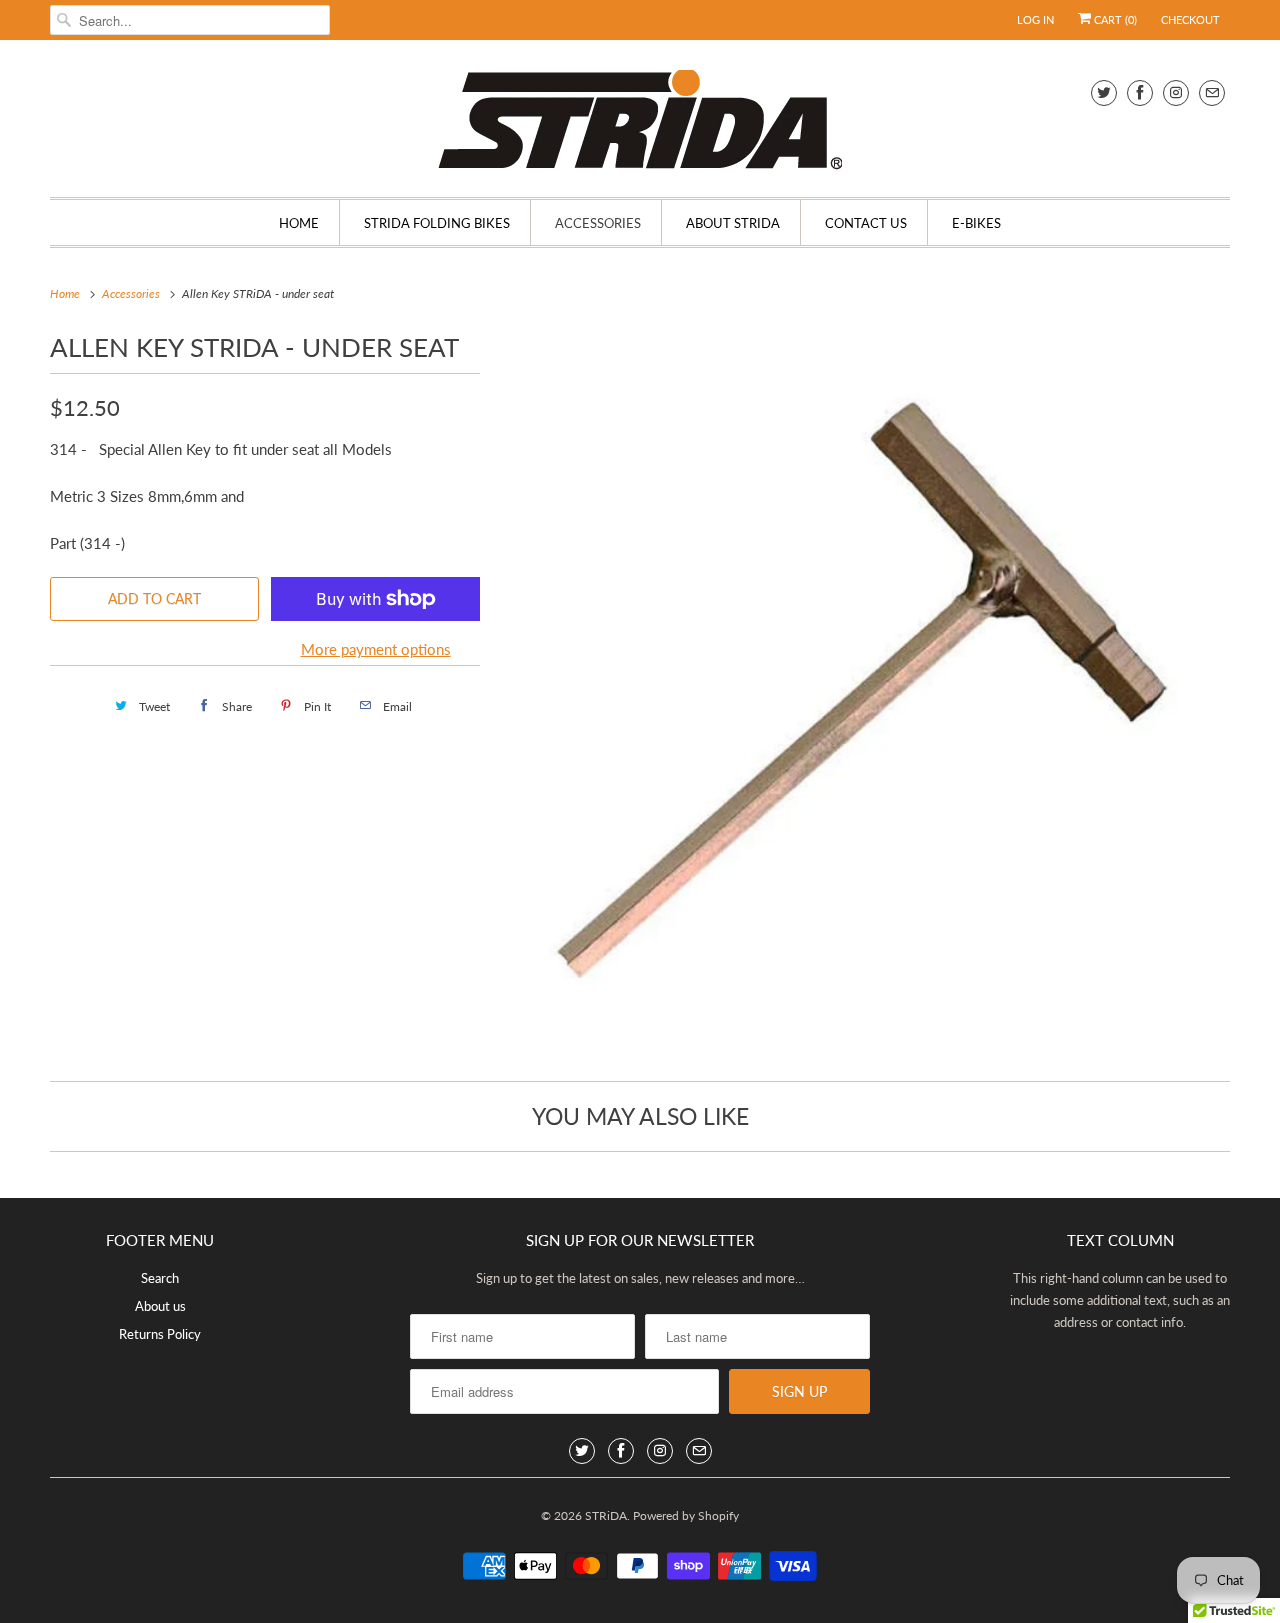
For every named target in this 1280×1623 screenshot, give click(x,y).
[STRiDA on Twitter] (1104, 92)
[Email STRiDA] (1212, 92)
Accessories (598, 223)
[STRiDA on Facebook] (1140, 92)
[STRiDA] (640, 123)
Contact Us (866, 223)
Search (160, 1278)
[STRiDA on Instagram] (1176, 92)
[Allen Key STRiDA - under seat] (865, 691)
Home (299, 223)
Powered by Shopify (686, 1515)
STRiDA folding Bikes (437, 223)
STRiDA (606, 1515)
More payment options (376, 649)
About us (160, 1306)
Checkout (1190, 19)
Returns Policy (160, 1334)
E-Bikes (976, 223)
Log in (1035, 19)
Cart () (1114, 19)
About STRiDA (733, 223)
